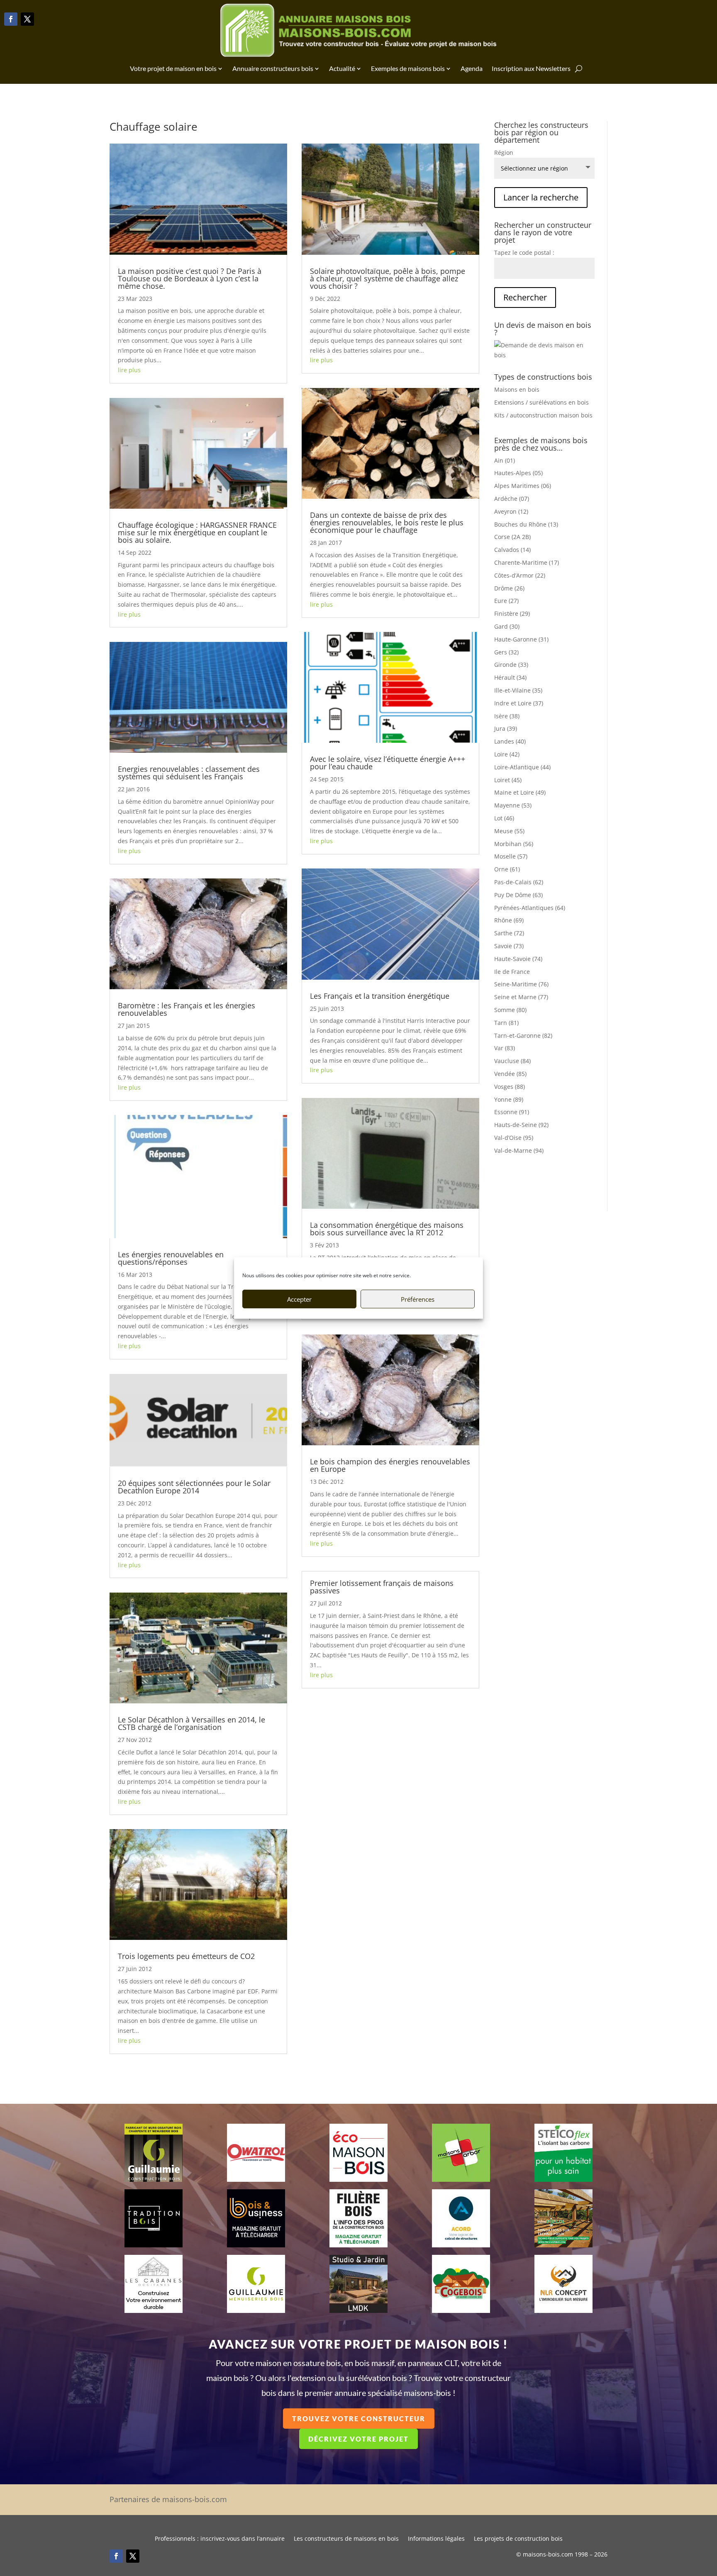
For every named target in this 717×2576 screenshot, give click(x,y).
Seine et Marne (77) (521, 997)
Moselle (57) (511, 856)
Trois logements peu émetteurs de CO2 (186, 1956)
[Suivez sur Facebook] (11, 19)
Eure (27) (506, 601)
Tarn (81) (506, 1023)
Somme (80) (510, 1010)
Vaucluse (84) (512, 1061)
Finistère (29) (512, 614)
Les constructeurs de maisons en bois (346, 2539)
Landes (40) (510, 741)
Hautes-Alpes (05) (518, 473)
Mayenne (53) (513, 805)
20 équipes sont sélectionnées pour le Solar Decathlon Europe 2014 (194, 1487)
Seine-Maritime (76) (521, 984)
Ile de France (512, 972)
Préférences (418, 1299)
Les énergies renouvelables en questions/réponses (171, 1258)
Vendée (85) (510, 1074)
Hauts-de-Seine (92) (521, 1125)
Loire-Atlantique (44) (522, 767)
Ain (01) (505, 460)
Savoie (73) (509, 946)
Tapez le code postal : (524, 252)
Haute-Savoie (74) (518, 959)
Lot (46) (504, 818)
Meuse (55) (509, 831)
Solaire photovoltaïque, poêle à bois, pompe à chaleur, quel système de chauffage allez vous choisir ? (388, 278)
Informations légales (436, 2539)
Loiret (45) (508, 780)
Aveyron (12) (511, 511)
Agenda (472, 68)
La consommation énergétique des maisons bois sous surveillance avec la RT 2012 (387, 1229)
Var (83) (505, 1048)
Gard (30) (507, 626)
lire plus (129, 370)
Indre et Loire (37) (519, 703)
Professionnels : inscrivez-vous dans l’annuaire (220, 2539)
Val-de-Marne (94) (519, 1150)
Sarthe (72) (509, 933)
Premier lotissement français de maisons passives (382, 1587)
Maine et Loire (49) (520, 792)
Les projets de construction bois (518, 2539)
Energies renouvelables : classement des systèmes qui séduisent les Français (189, 773)
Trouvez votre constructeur (359, 2419)
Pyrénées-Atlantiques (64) (530, 908)
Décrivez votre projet (358, 2439)
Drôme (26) (509, 588)
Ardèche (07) (512, 499)
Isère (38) (507, 716)
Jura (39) (506, 728)
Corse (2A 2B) (512, 537)
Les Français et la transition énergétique (380, 996)
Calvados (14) (512, 550)
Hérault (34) (510, 677)
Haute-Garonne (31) (521, 639)
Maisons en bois (517, 389)
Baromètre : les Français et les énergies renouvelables (187, 1009)
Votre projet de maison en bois (173, 68)
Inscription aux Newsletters (531, 68)
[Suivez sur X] (27, 19)
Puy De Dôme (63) (518, 895)
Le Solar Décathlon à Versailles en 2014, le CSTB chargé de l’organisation (191, 1723)
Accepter (299, 1299)
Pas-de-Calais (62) (519, 882)
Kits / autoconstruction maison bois (543, 415)
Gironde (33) (511, 665)
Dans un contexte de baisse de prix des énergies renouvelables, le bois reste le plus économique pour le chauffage (387, 522)
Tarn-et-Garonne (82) (523, 1036)
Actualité (342, 68)
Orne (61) (507, 869)
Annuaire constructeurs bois (273, 68)
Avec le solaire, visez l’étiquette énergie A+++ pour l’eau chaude (388, 763)
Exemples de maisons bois (408, 68)
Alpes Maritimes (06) (523, 486)
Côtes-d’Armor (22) (520, 575)
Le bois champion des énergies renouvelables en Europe (390, 1465)
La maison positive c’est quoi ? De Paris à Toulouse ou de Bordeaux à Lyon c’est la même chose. (190, 278)
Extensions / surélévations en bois (541, 402)
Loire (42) (507, 754)
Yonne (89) (509, 1099)
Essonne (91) (512, 1112)
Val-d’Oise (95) (514, 1138)
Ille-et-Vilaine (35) (518, 690)
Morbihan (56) (514, 844)
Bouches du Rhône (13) (526, 524)
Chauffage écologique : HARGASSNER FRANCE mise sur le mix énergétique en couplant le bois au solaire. (197, 532)
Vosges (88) (510, 1087)
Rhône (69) (509, 920)
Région (504, 152)
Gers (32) (506, 652)
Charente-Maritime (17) (527, 562)
